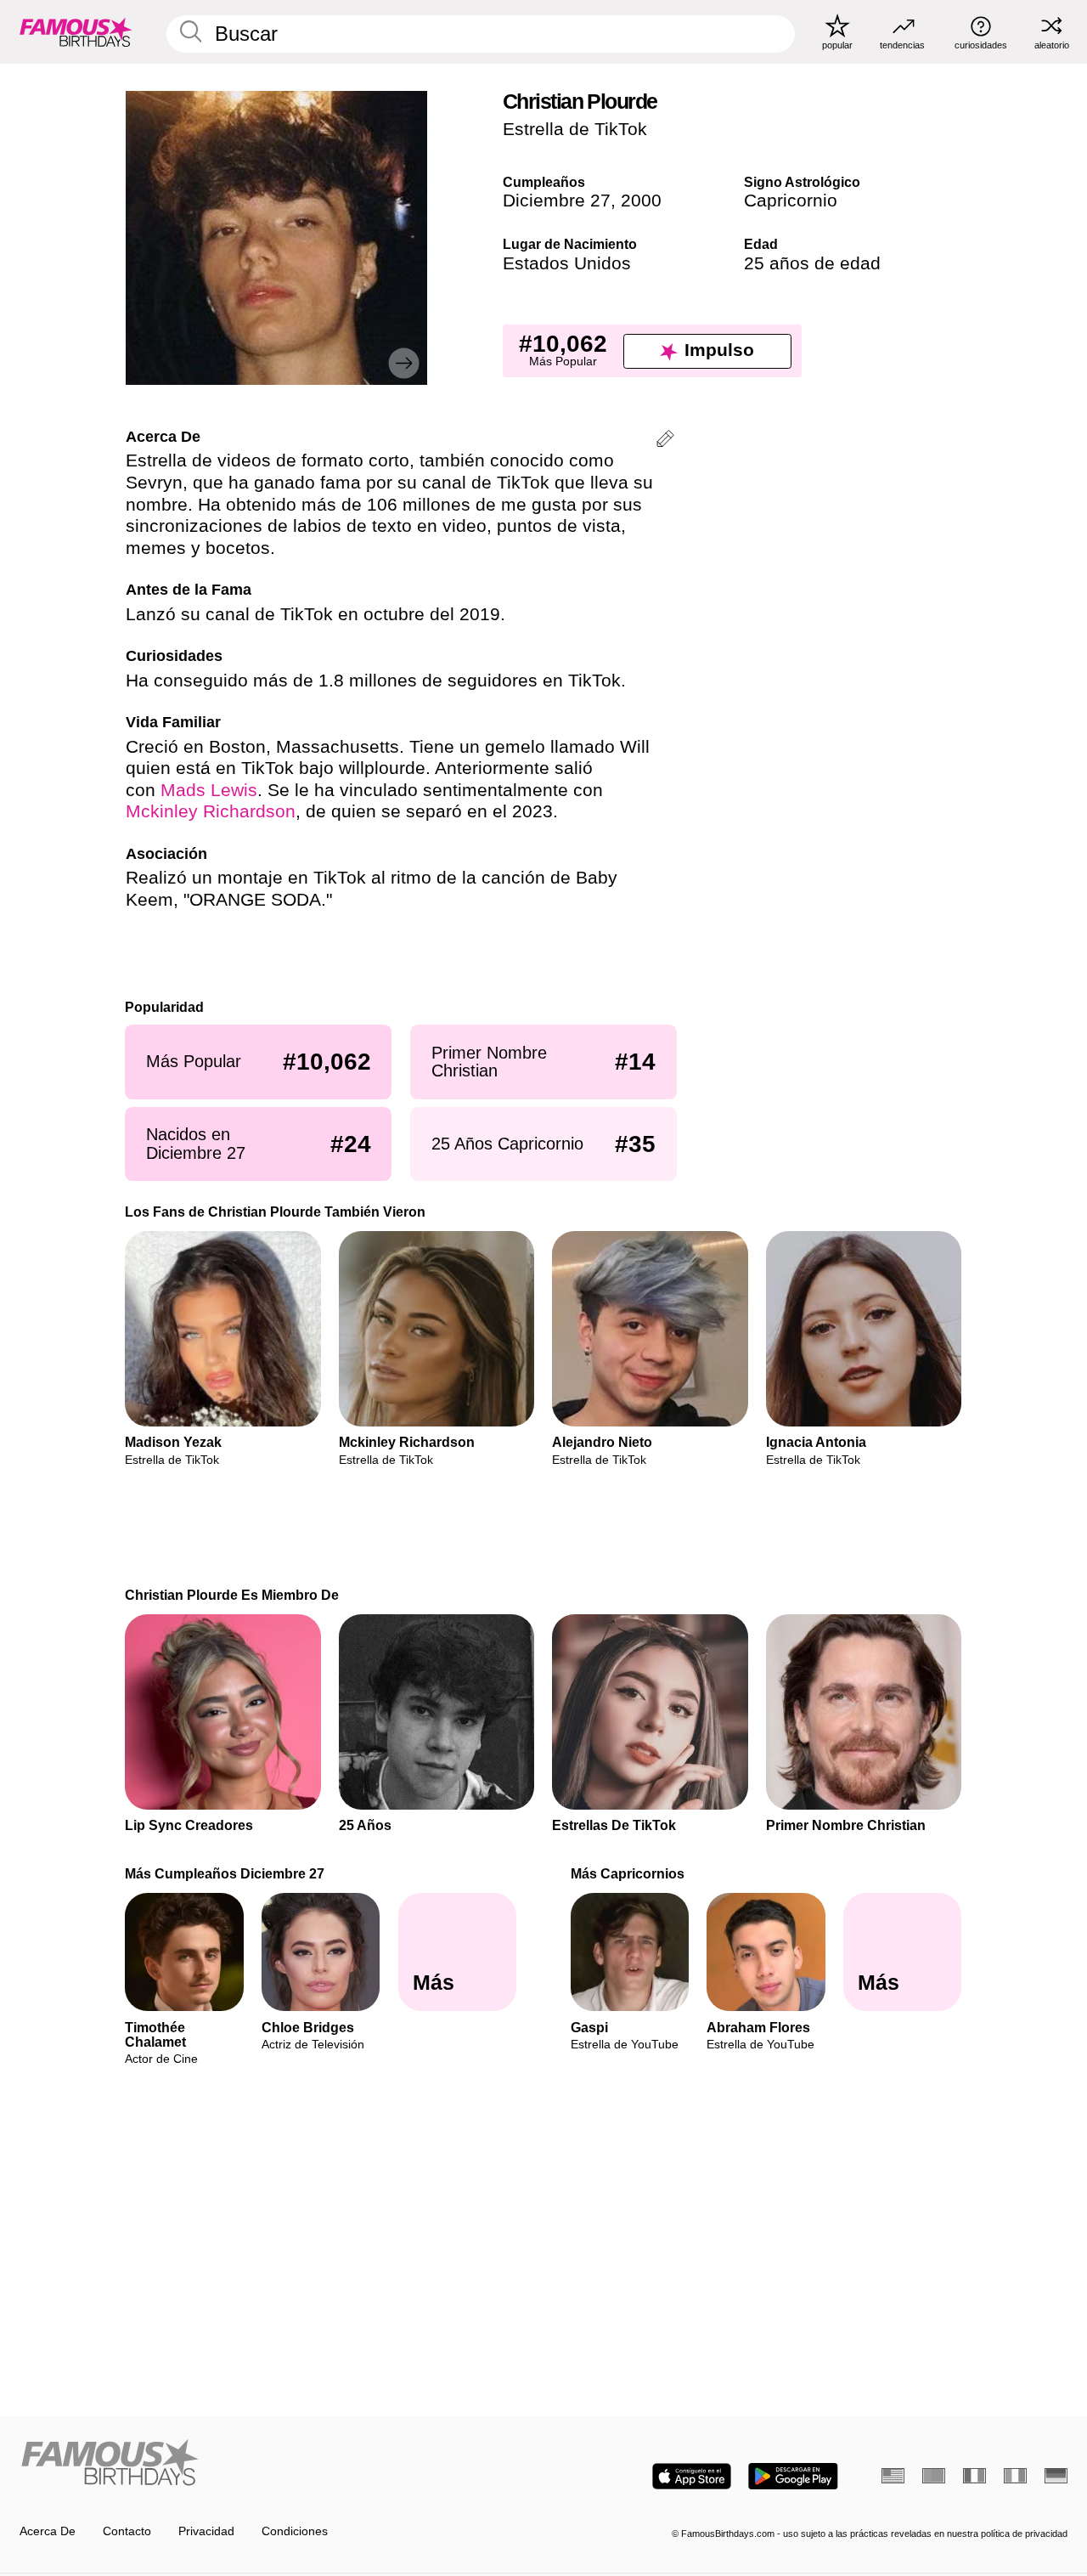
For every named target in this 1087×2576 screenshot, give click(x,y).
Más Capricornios (628, 1873)
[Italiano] (1015, 2476)
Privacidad (206, 2531)
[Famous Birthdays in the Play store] (793, 2476)
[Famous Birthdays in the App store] (692, 2476)
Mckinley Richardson (211, 811)
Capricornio (791, 201)
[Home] (277, 2464)
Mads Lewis (209, 790)
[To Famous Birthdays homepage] (76, 31)
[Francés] (974, 2476)
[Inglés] (893, 2476)
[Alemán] (1056, 2476)
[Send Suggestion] (665, 441)
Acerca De (48, 2531)
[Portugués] (934, 2476)
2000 (641, 201)
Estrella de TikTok (575, 129)
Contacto (127, 2531)
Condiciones (295, 2531)
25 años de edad (812, 263)
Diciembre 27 (557, 201)
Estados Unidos (567, 263)
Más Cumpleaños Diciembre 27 (225, 1873)
